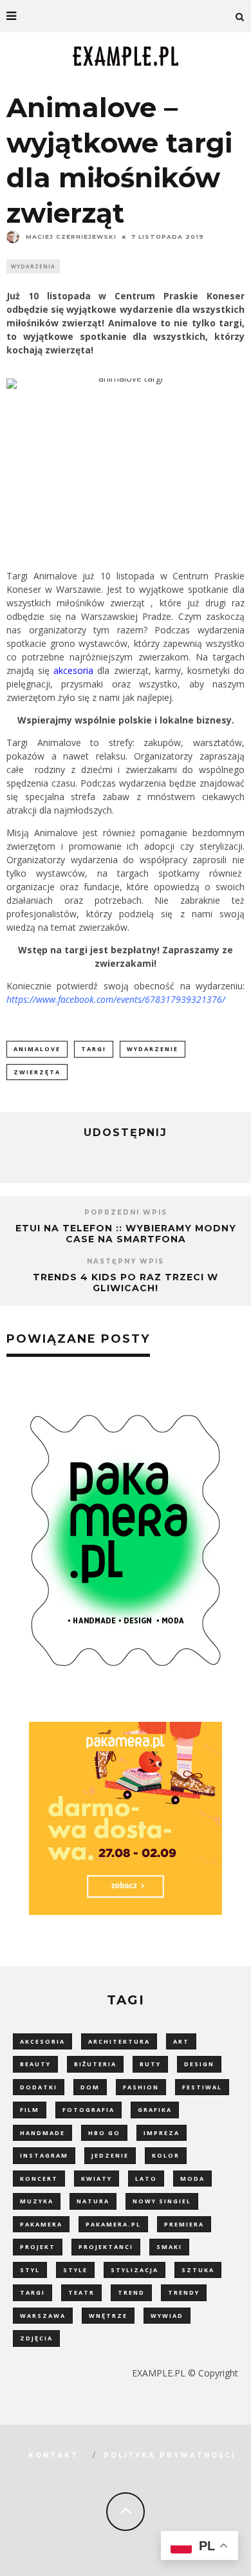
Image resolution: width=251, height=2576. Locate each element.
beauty (35, 2064)
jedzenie (110, 2155)
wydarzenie (153, 1049)
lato (146, 2179)
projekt (38, 2247)
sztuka (198, 2270)
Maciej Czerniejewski (71, 237)
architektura (119, 2041)
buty (150, 2064)
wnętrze (108, 2316)
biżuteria (95, 2064)
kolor (166, 2155)
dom (90, 2087)
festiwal (202, 2087)
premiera (184, 2224)
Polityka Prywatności (170, 2455)
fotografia (88, 2110)
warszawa (43, 2316)
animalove (37, 1049)
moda (192, 2179)
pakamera (41, 2224)
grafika (155, 2110)
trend (131, 2292)
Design (199, 2064)
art (181, 2041)
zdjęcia (36, 2338)
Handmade (42, 2133)
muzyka (37, 2201)
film (30, 2110)
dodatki (39, 2087)
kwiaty (97, 2179)
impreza (162, 2133)
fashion (141, 2087)
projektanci (106, 2247)
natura (93, 2201)
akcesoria (73, 670)
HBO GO (104, 2133)
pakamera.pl (113, 2224)
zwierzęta (37, 1072)
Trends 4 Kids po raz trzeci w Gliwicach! (126, 1283)
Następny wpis (126, 1261)
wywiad (167, 2316)
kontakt (53, 2455)
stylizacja (135, 2270)
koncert (39, 2179)
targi (94, 1049)
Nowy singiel (162, 2201)
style (75, 2270)
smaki (169, 2247)
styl (30, 2270)
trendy (184, 2292)
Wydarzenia (33, 266)
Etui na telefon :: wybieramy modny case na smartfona (126, 1234)
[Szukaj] (240, 16)
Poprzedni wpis (126, 1212)
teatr (81, 2292)
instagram (44, 2155)
